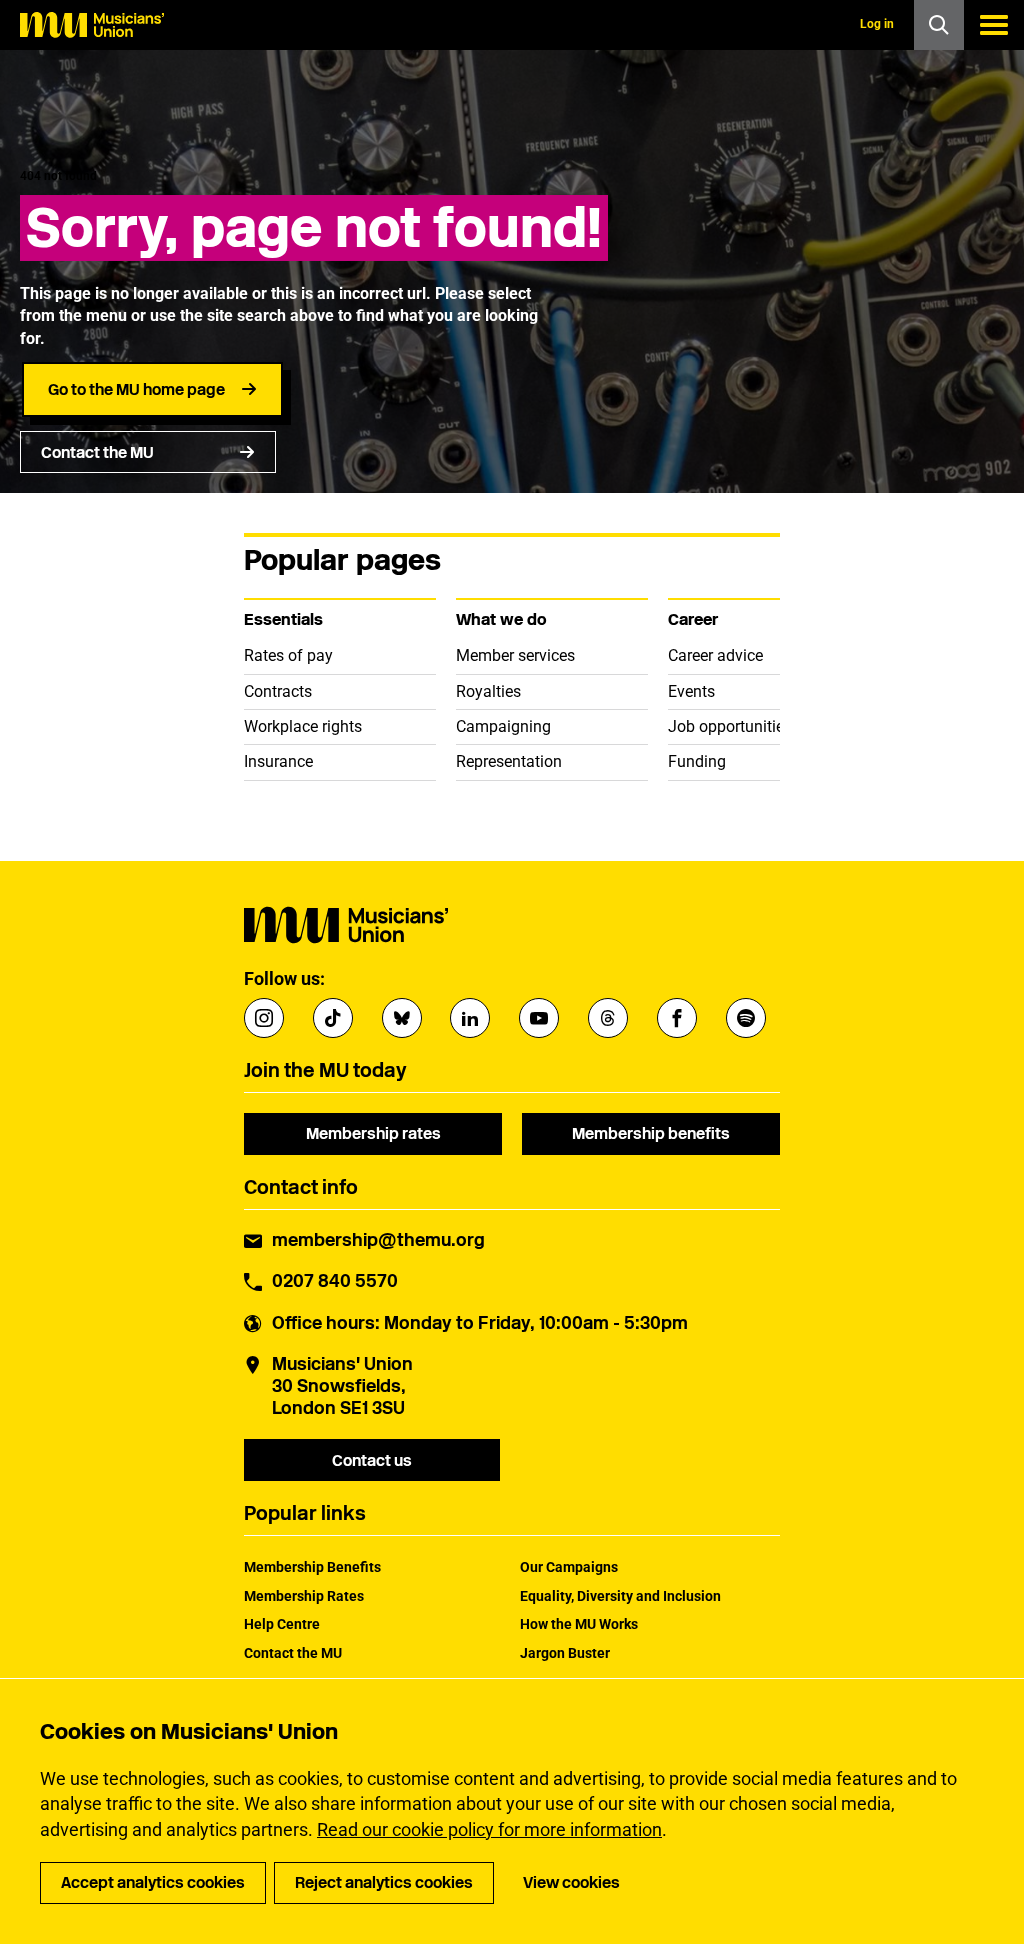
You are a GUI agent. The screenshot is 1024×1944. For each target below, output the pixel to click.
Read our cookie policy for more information (489, 1829)
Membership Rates (304, 1596)
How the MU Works (579, 1624)
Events (691, 691)
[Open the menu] (994, 25)
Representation (509, 761)
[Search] (939, 25)
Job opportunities (730, 726)
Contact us (372, 1460)
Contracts (278, 691)
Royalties (488, 691)
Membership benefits (651, 1133)
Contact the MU (97, 452)
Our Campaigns (569, 1567)
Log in (877, 24)
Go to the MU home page (136, 389)
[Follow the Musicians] (264, 1018)
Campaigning (503, 726)
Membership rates (373, 1133)
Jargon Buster (565, 1653)
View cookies (571, 1882)
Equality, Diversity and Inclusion (620, 1596)
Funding (697, 761)
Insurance (278, 761)
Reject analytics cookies (384, 1882)
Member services (515, 655)
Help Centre (282, 1624)
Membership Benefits (312, 1567)
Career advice (715, 655)
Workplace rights (303, 726)
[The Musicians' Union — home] (92, 25)
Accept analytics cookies (153, 1882)
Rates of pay (288, 655)
